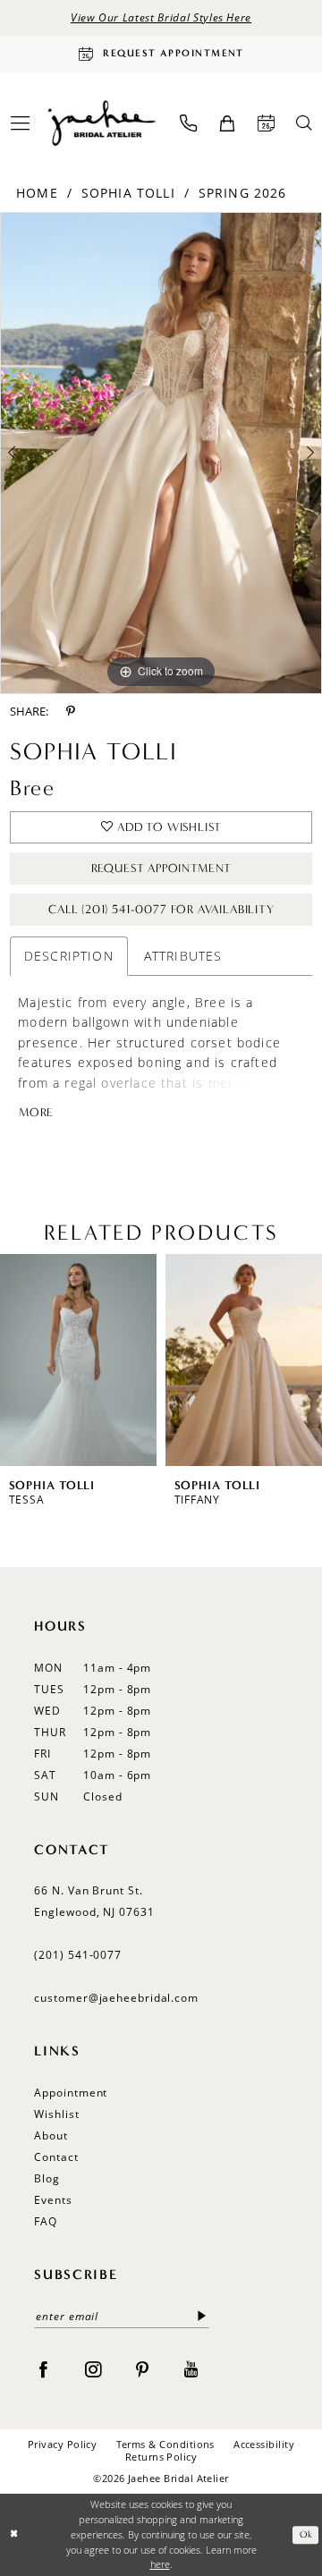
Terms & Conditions (165, 2445)
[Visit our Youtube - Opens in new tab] (191, 2368)
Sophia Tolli (128, 193)
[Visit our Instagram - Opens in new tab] (93, 2368)
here (160, 2564)
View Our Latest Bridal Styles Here (161, 17)
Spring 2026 (243, 193)
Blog (47, 2178)
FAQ (46, 2221)
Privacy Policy (63, 2445)
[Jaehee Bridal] (101, 123)
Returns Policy (161, 2457)
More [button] (36, 1113)
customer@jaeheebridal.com (116, 1998)
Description (69, 956)
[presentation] (78, 1360)
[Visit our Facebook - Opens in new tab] (43, 2368)
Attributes (183, 956)
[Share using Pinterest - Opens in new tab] (71, 711)
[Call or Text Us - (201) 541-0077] (188, 123)
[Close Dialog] (15, 2535)
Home (37, 193)
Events (53, 2200)
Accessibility (264, 2445)
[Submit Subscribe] (202, 2317)
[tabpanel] (161, 453)
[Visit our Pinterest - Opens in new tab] (142, 2368)
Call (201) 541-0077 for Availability (161, 910)
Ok (306, 2535)
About (51, 2135)
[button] (227, 123)
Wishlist (56, 2114)
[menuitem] (188, 123)
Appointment (71, 2093)
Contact (56, 2157)
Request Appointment (162, 869)
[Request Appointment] (266, 123)
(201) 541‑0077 (78, 1955)
